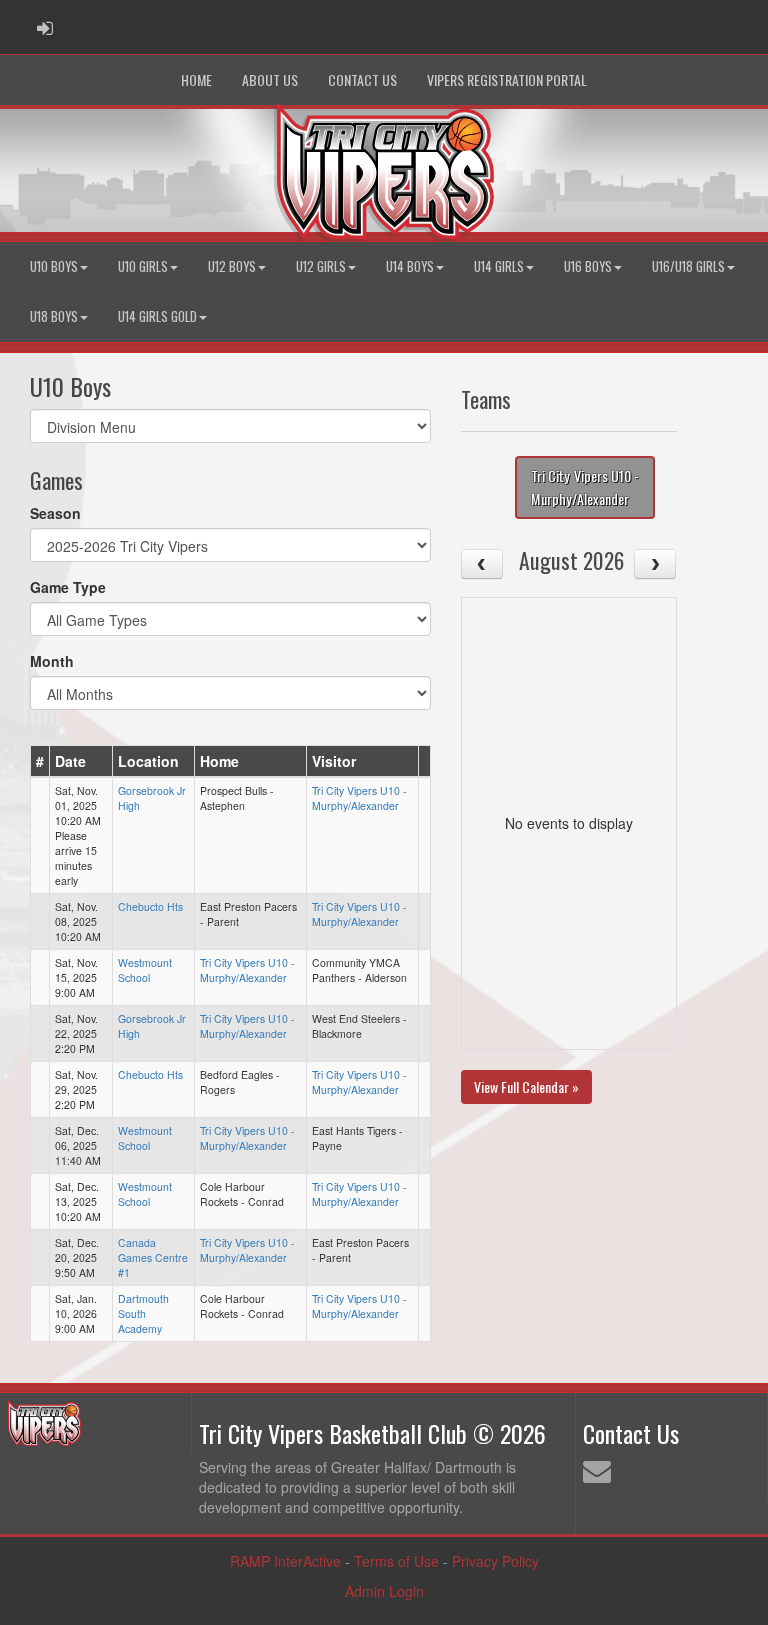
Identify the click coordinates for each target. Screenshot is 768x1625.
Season (55, 513)
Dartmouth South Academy (143, 1313)
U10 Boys (54, 266)
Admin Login (384, 1591)
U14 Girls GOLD (157, 316)
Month (52, 661)
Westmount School (145, 970)
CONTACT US (362, 79)
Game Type (68, 587)
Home (196, 79)
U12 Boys (232, 266)
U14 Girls (499, 266)
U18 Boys (54, 316)
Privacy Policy (495, 1561)
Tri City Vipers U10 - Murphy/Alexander (359, 798)
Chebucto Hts (150, 906)
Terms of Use (396, 1561)
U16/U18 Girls (688, 266)
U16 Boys (588, 266)
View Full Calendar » (526, 1086)
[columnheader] (40, 761)
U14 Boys (410, 266)
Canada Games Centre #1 (153, 1257)
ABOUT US (270, 79)
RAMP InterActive (285, 1561)
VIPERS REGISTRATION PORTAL (507, 79)
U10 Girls (143, 266)
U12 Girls (321, 266)
